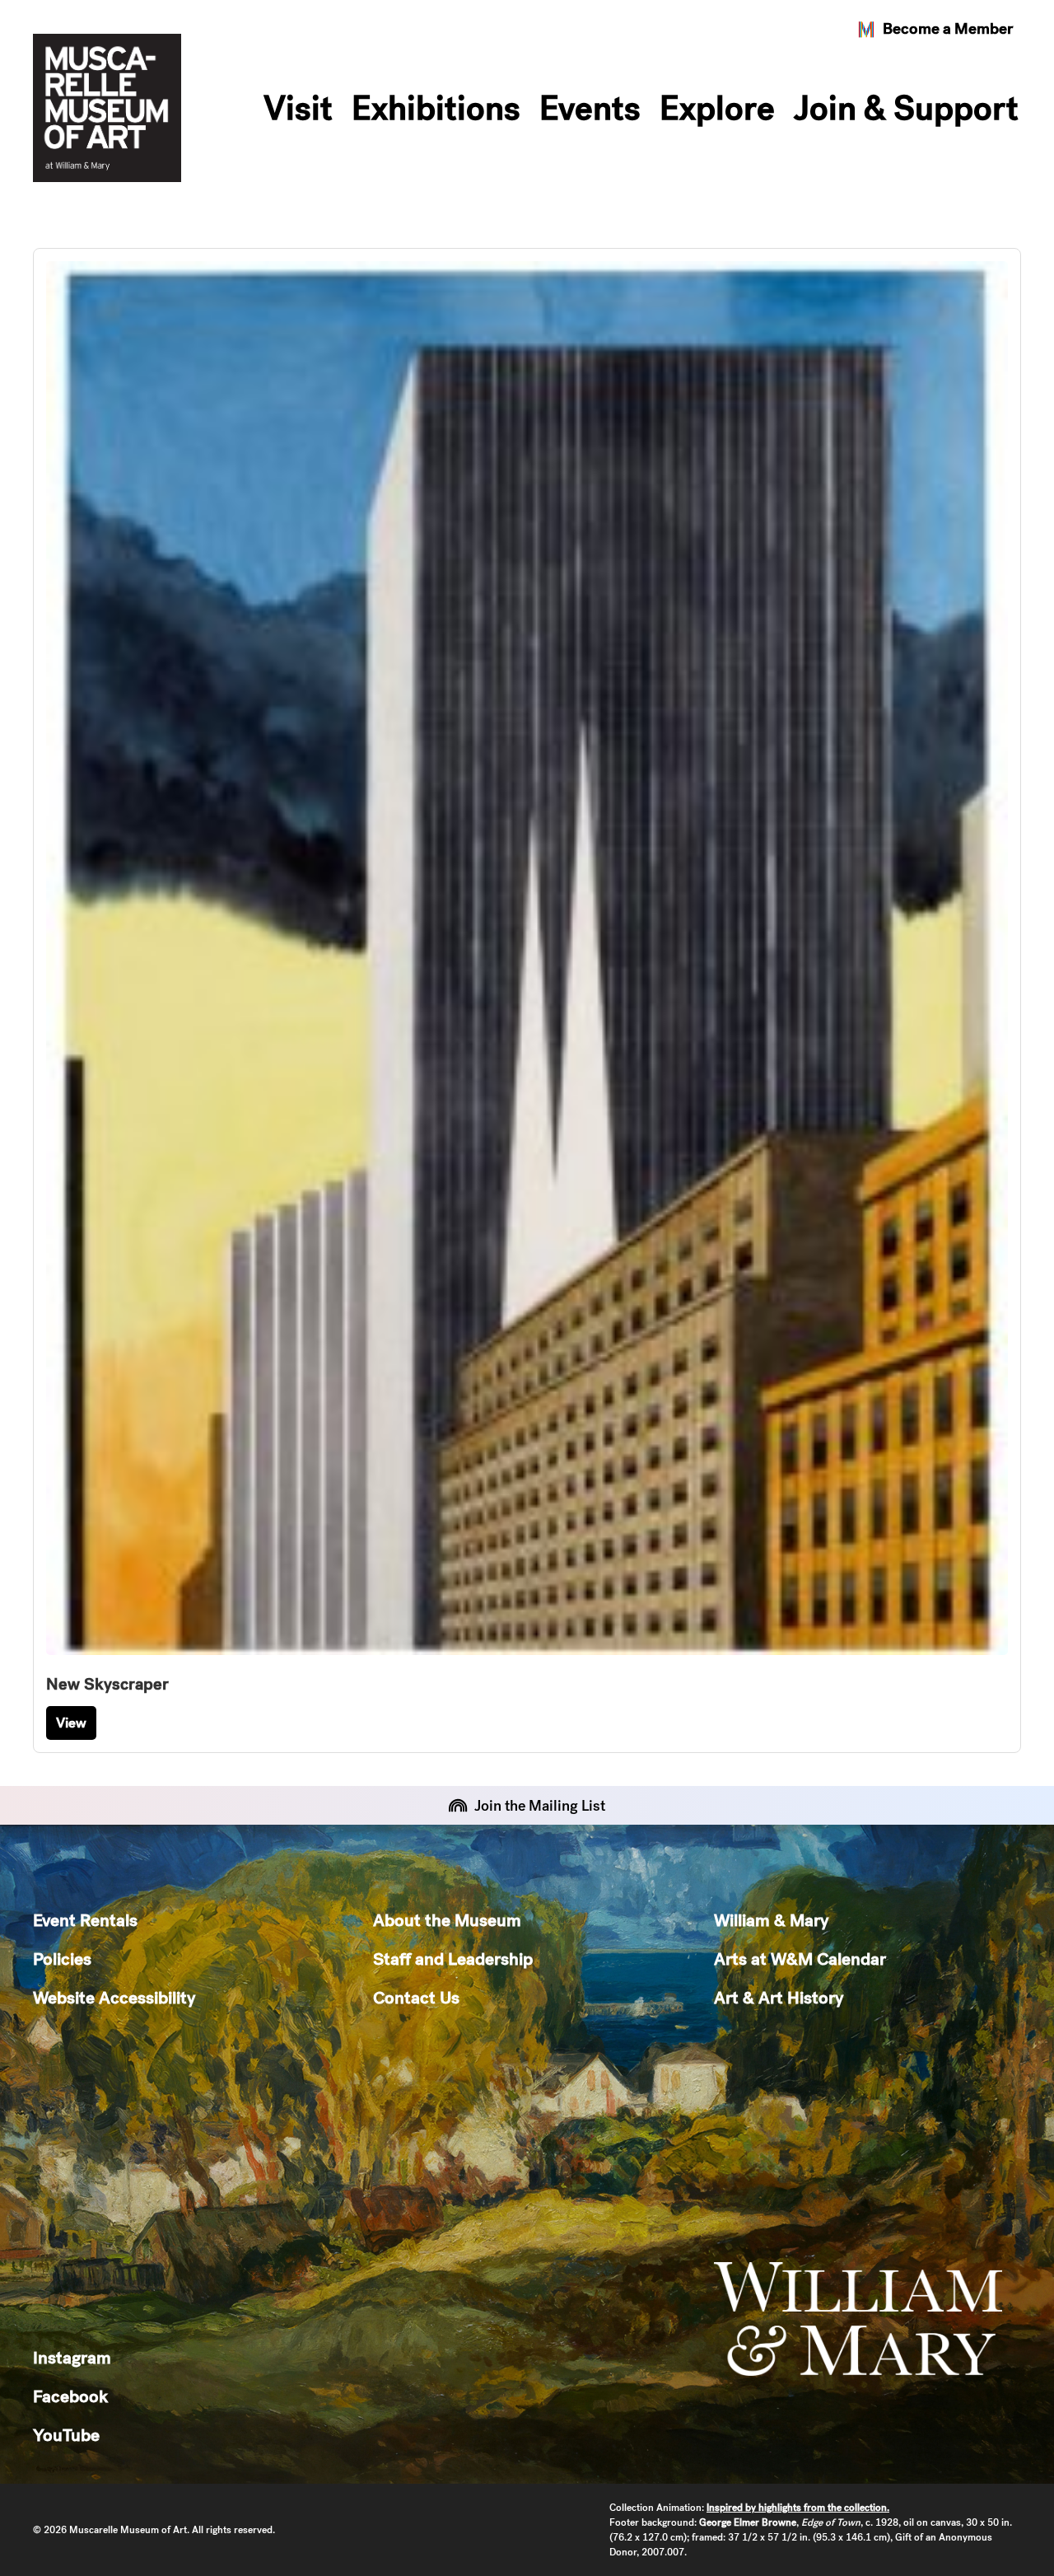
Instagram (72, 2357)
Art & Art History (779, 1997)
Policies (62, 1959)
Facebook (70, 2396)
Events (590, 108)
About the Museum (447, 1920)
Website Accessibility (114, 1997)
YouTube (66, 2435)
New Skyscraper (107, 1684)
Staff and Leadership (453, 1959)
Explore (717, 108)
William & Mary (771, 1920)
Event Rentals (85, 1920)
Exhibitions (436, 108)
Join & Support (906, 108)
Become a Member (948, 28)
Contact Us (416, 1997)
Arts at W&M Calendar (800, 1959)
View (71, 1723)
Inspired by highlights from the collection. (798, 2508)
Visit (298, 108)
